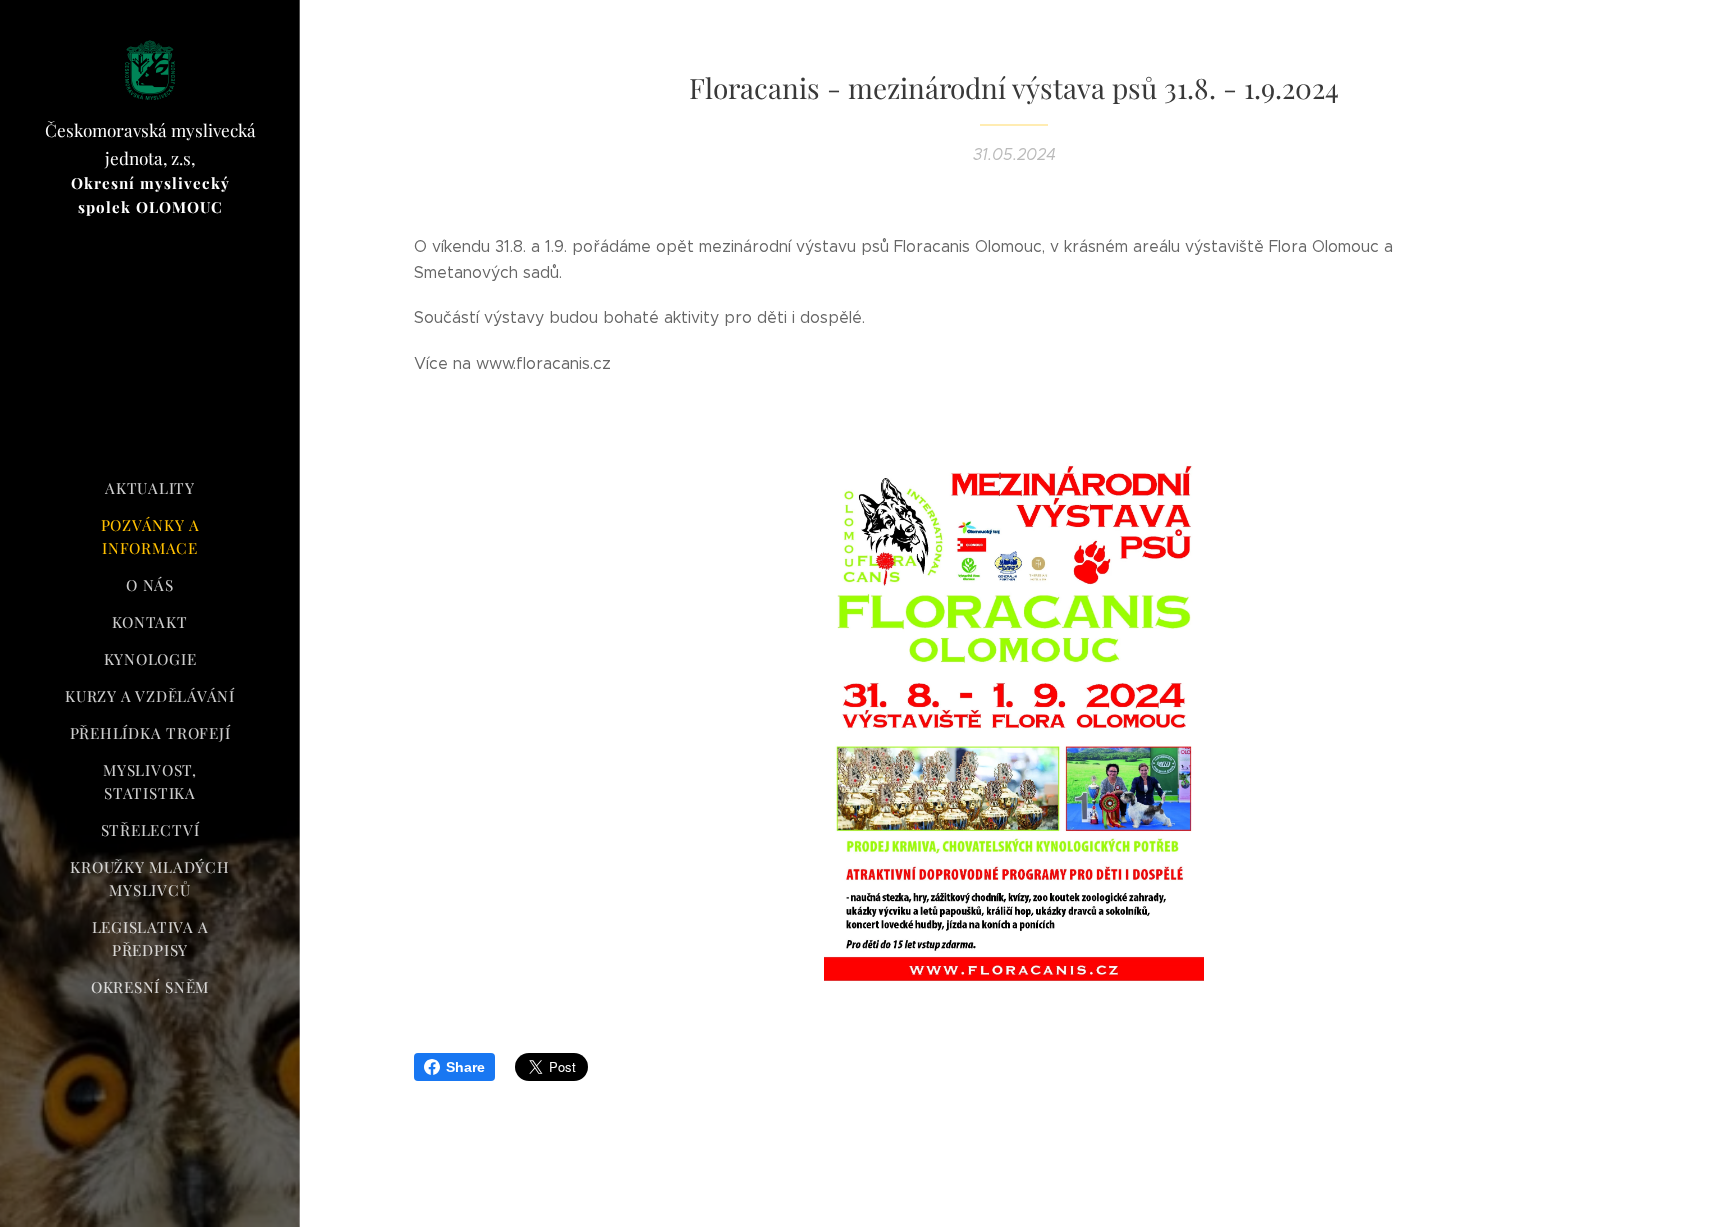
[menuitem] (150, 488)
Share (465, 1067)
